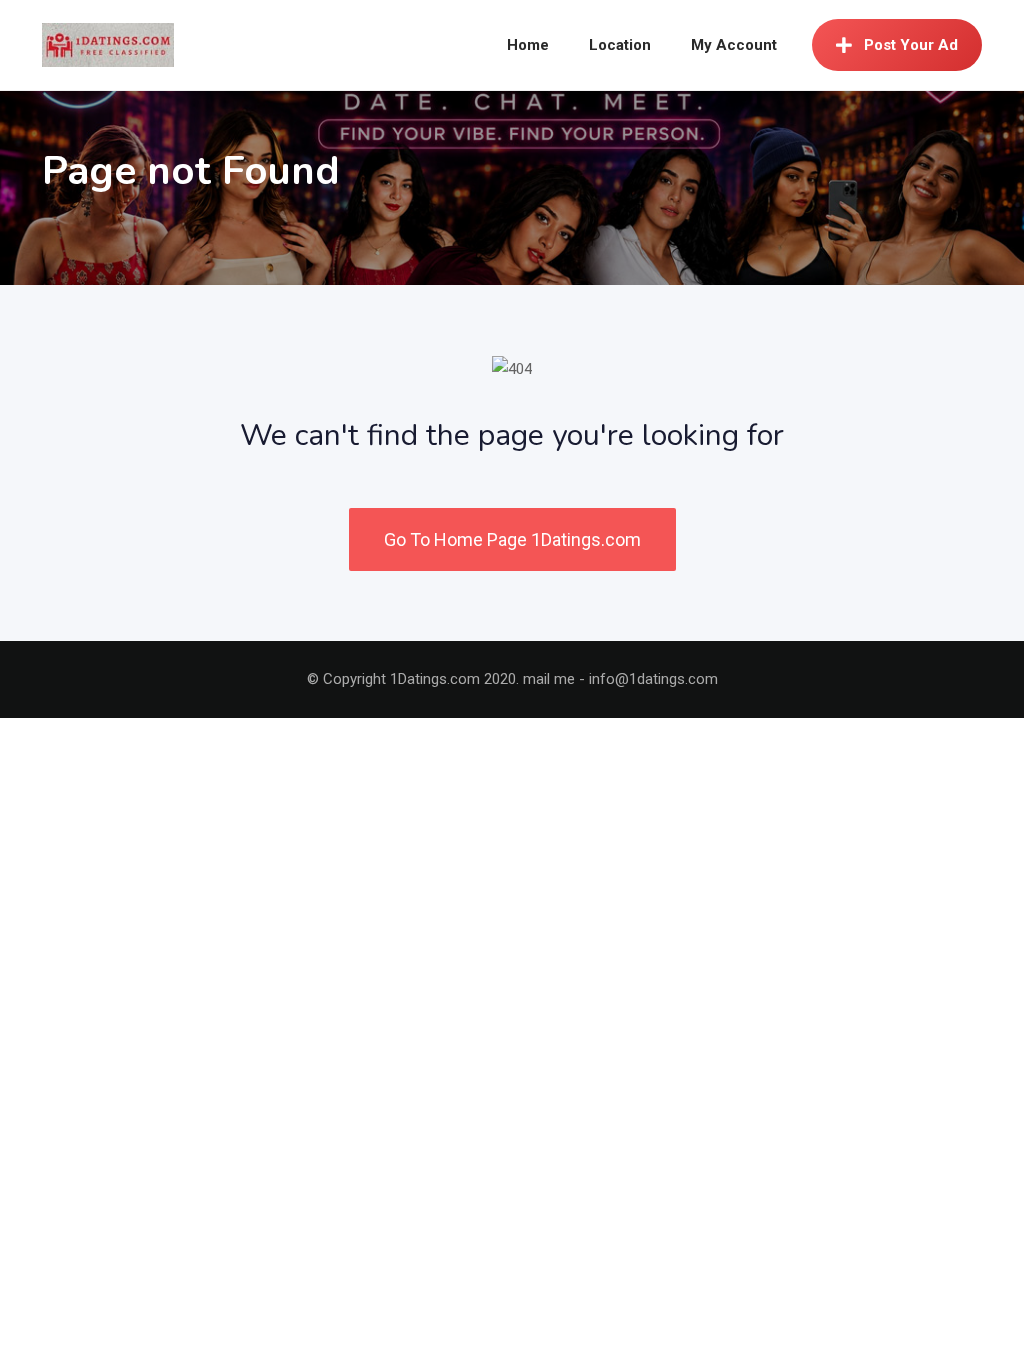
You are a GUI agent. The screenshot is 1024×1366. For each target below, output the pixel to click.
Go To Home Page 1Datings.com (512, 539)
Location (620, 45)
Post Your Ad (911, 45)
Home (528, 45)
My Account (734, 45)
